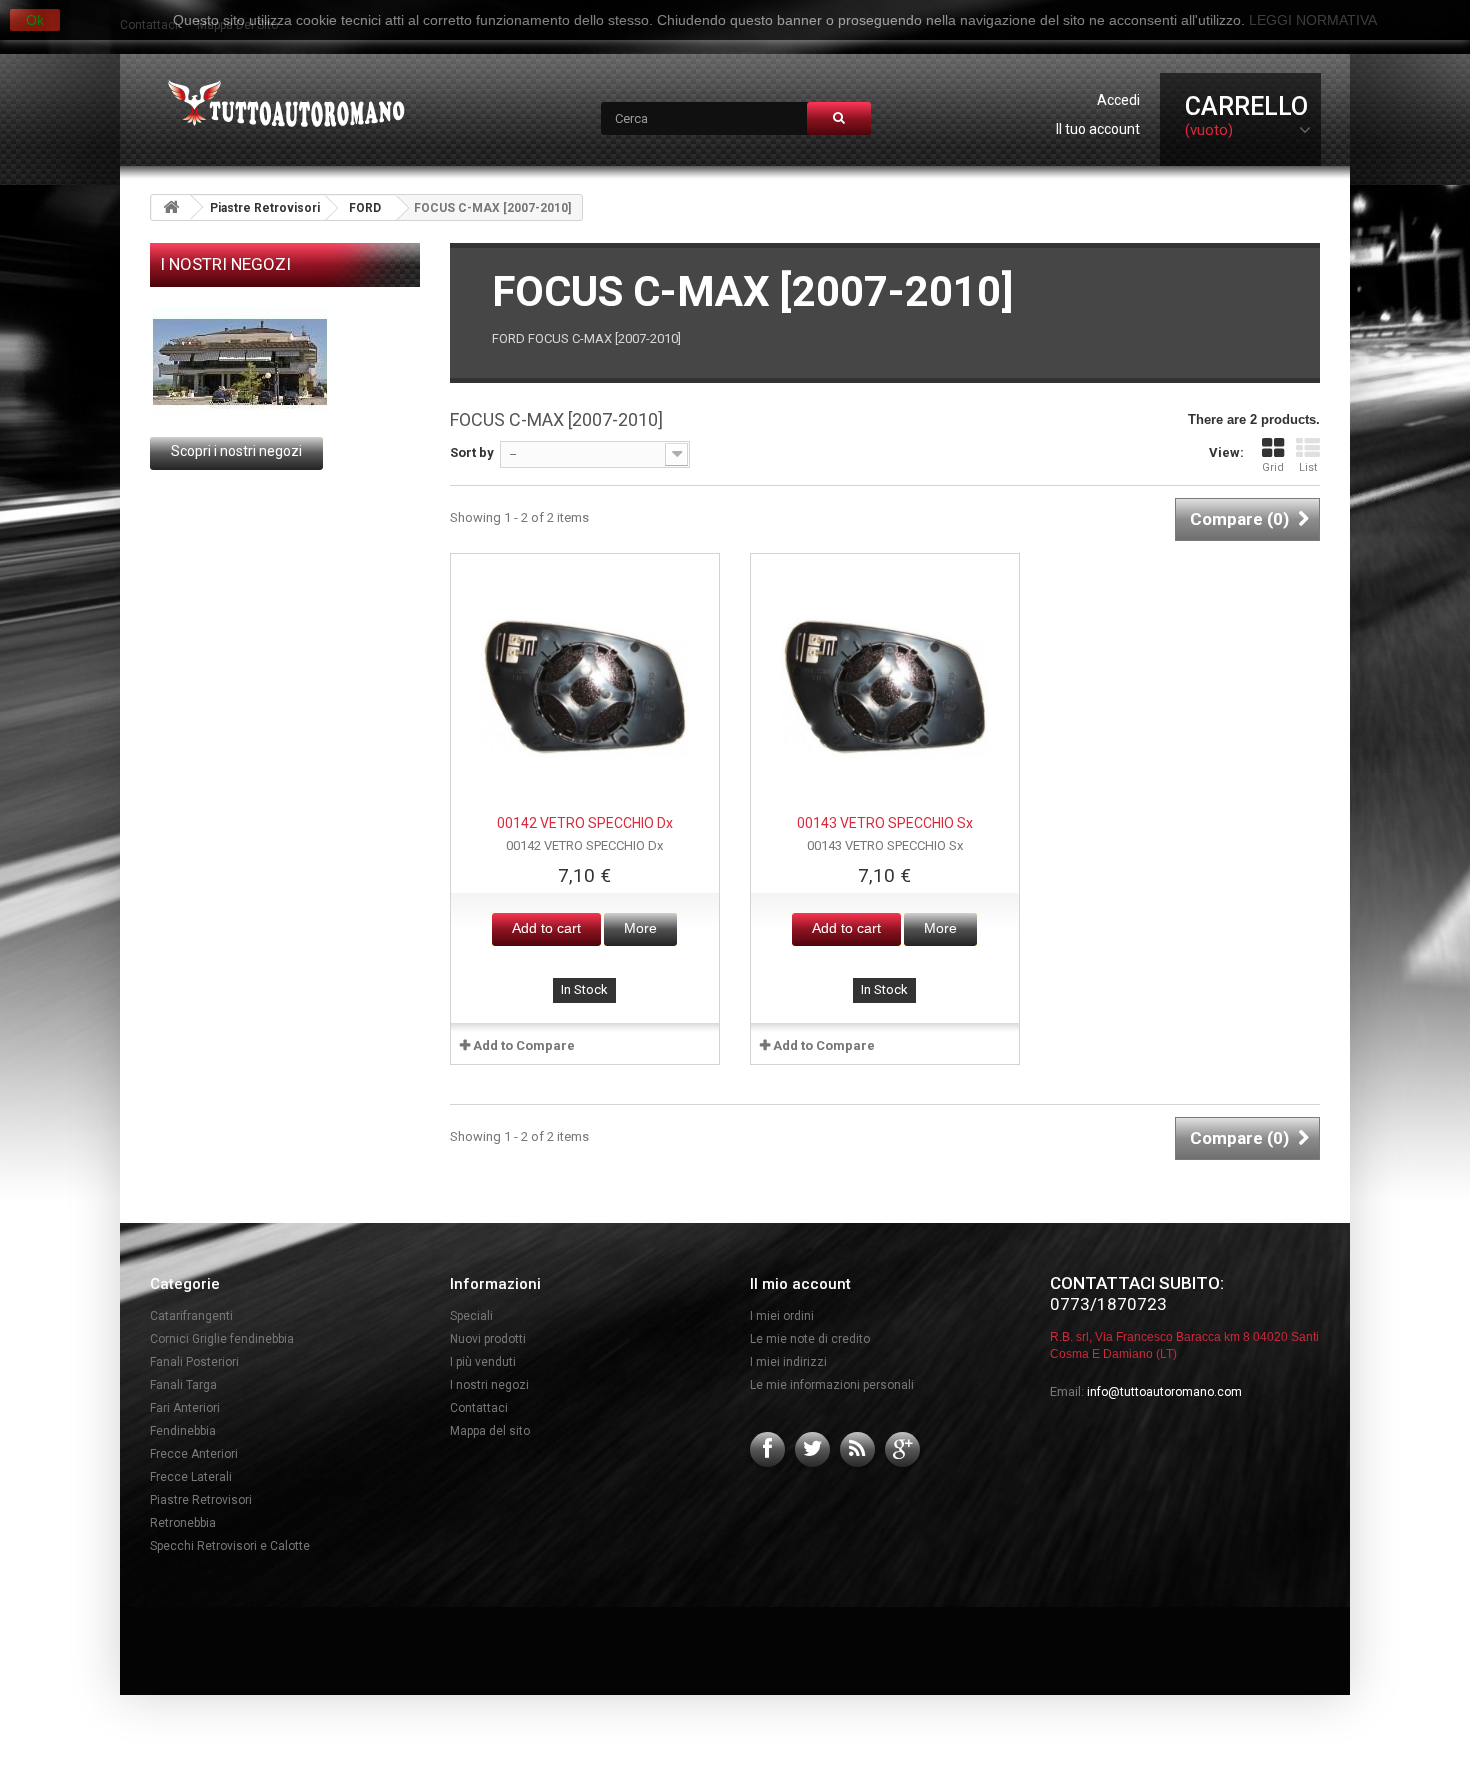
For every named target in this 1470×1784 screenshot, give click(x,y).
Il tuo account (1098, 129)
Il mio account (800, 1284)
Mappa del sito (490, 1431)
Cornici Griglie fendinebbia (222, 1339)
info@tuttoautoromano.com (1164, 1392)
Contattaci (479, 1408)
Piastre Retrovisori (265, 208)
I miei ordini (782, 1316)
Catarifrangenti (191, 1316)
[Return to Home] (171, 207)
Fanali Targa (183, 1385)
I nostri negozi (225, 264)
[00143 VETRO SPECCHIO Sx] (885, 688)
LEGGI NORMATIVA (1313, 20)
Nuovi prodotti (488, 1339)
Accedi (1118, 100)
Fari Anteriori (185, 1408)
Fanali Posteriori (194, 1362)
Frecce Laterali (191, 1477)
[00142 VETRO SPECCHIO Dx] (585, 688)
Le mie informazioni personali (832, 1385)
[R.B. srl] (281, 105)
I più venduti (483, 1362)
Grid (1273, 467)
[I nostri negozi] (285, 362)
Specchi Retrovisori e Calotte (230, 1546)
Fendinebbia (183, 1431)
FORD (365, 208)
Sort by (472, 452)
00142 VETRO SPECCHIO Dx (585, 823)
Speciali (471, 1316)
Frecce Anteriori (194, 1454)
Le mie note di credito (810, 1339)
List (1308, 467)
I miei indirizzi (788, 1362)
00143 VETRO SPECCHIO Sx (885, 823)
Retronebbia (183, 1523)
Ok (35, 20)
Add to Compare (524, 1045)
